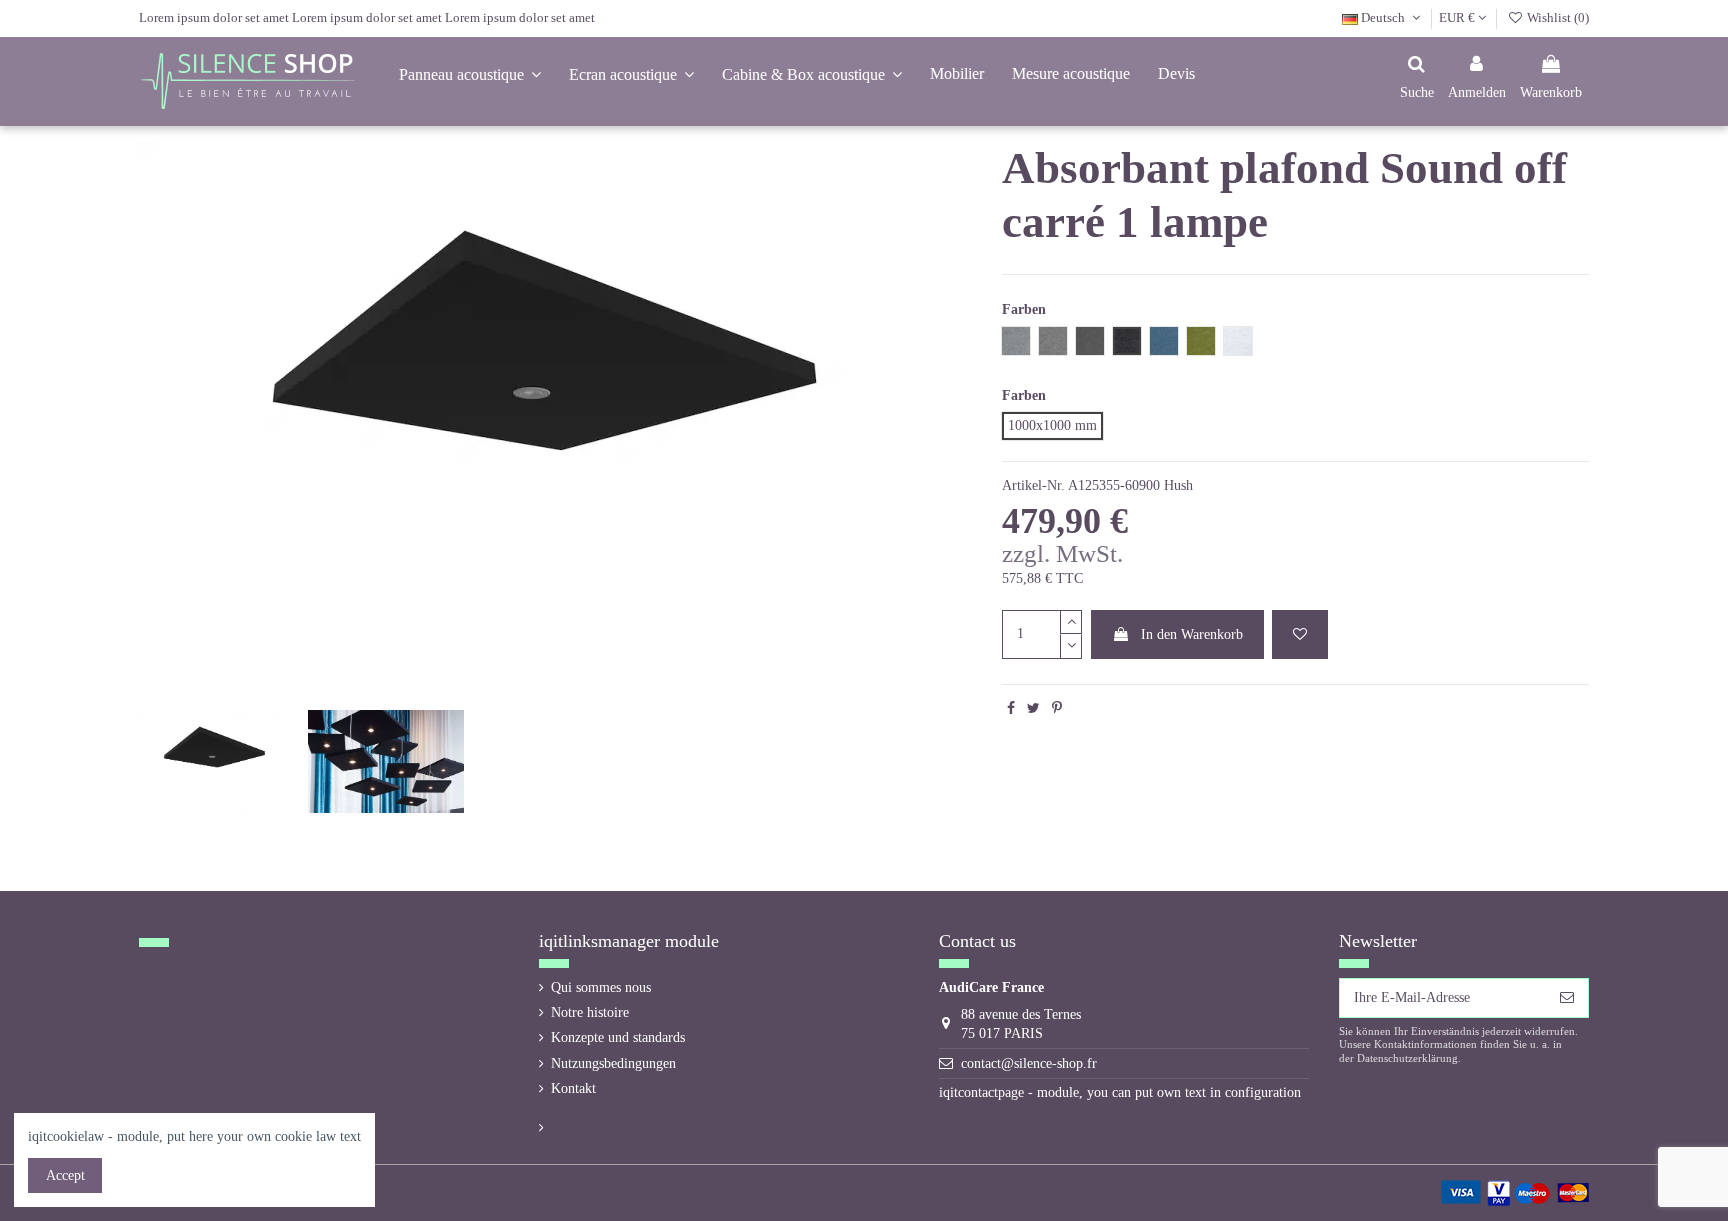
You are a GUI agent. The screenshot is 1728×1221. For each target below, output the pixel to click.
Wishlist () (1556, 17)
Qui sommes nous (601, 987)
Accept (65, 1175)
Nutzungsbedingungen (613, 1063)
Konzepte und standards (618, 1037)
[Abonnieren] (1567, 998)
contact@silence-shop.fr (1029, 1063)
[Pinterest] (1057, 708)
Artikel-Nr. (1033, 485)
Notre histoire (590, 1012)
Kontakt (573, 1088)
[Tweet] (1033, 708)
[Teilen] (1011, 708)
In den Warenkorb (1192, 634)
